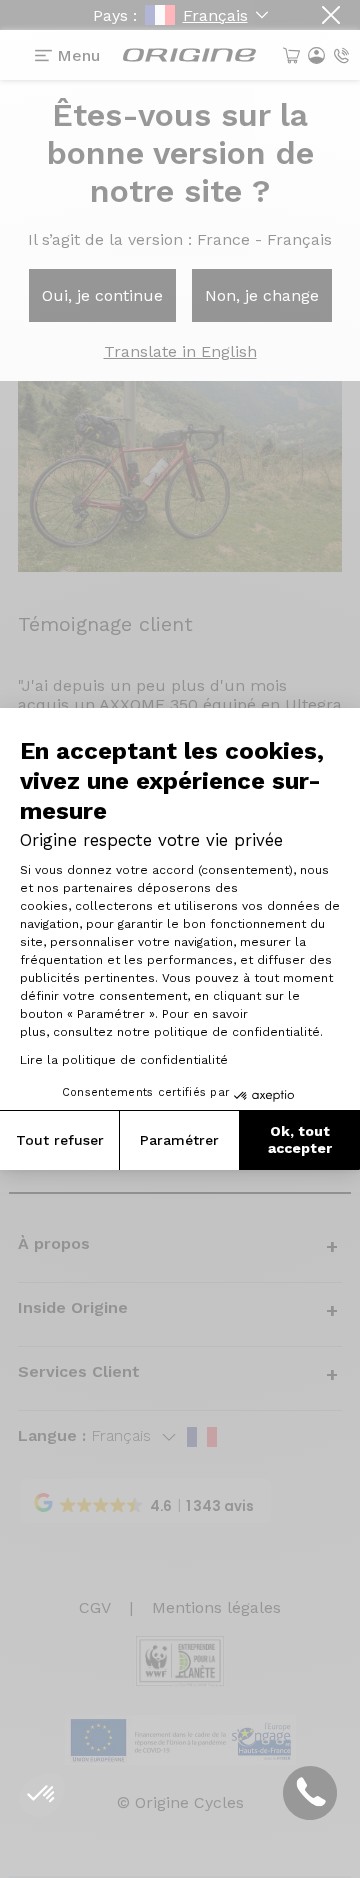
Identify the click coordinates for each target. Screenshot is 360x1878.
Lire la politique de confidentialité (124, 1060)
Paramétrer (179, 1140)
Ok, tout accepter (300, 1140)
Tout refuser (60, 1140)
